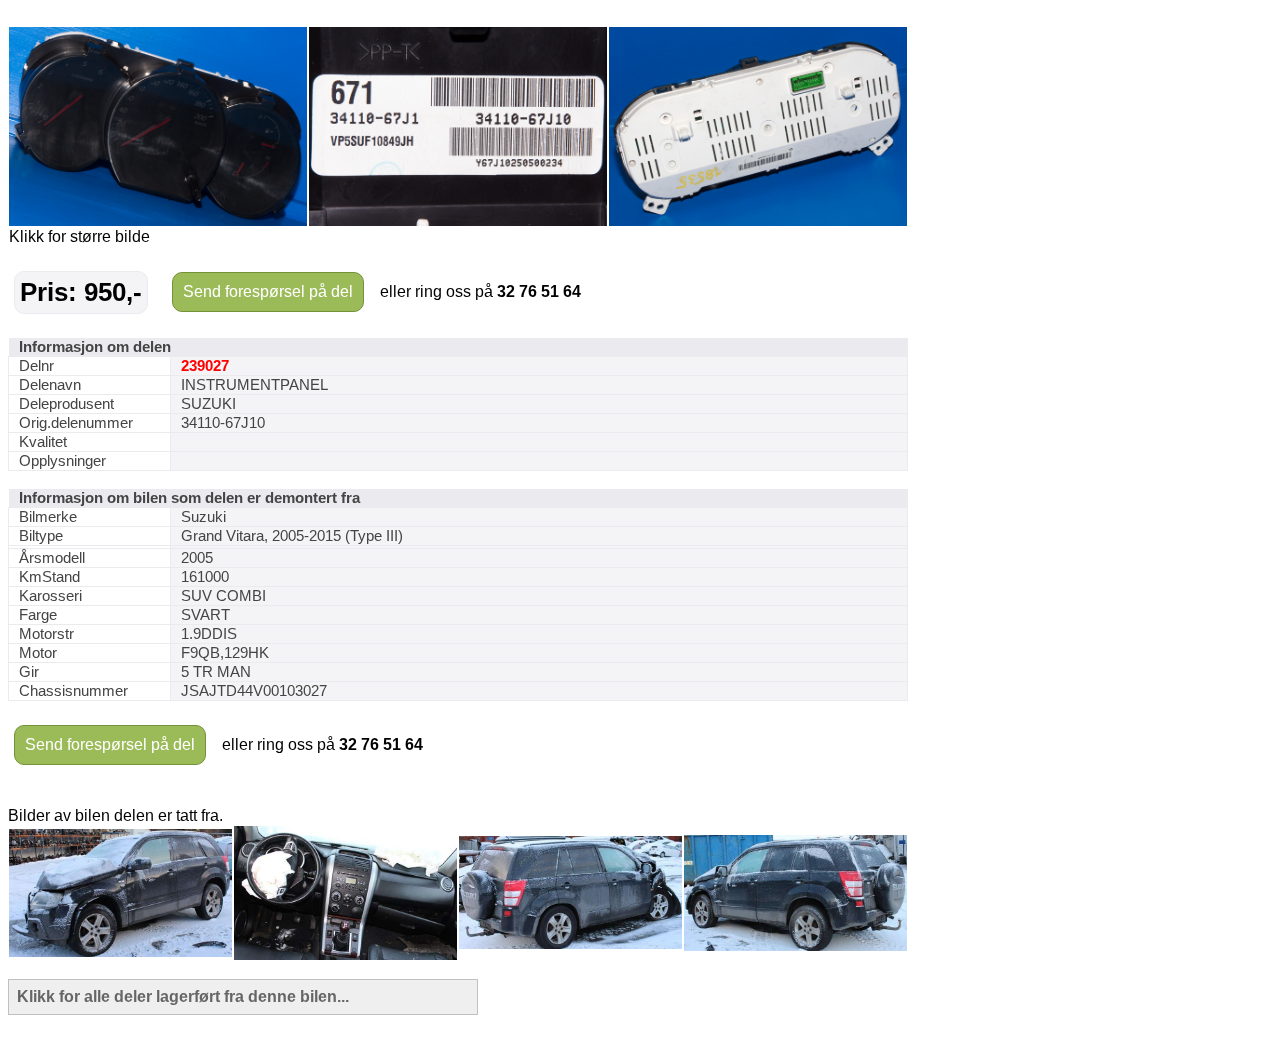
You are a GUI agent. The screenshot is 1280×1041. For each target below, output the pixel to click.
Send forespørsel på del (268, 291)
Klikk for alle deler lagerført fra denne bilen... (183, 996)
